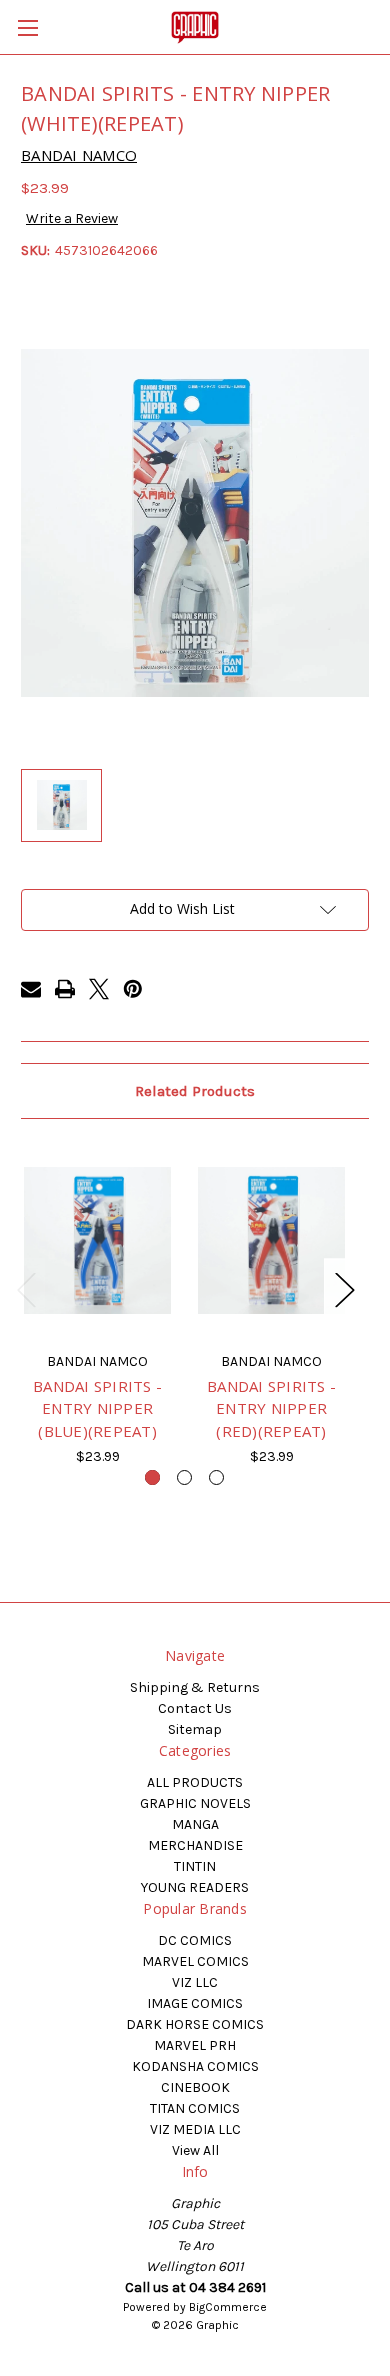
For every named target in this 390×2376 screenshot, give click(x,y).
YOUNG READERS (195, 1887)
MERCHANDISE (195, 1845)
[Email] (31, 989)
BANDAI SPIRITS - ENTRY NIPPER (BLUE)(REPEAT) (97, 1408)
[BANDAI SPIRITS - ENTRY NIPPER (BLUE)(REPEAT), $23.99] (97, 1240)
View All (195, 2150)
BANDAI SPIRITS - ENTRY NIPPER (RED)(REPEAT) (271, 1408)
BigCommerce (228, 2307)
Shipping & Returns (195, 1687)
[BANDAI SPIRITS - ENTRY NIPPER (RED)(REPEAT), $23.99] (271, 1240)
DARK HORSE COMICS (195, 2024)
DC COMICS (195, 1940)
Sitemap (195, 1729)
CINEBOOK (195, 2087)
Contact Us (195, 1708)
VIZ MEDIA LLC (195, 2129)
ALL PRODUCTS (195, 1782)
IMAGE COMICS (195, 2003)
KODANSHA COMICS (195, 2066)
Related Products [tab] (195, 1091)
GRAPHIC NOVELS (195, 1803)
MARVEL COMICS (195, 1961)
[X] (99, 989)
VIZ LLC (195, 1982)
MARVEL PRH (195, 2045)
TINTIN (195, 1866)
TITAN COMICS (195, 2108)
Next (344, 1288)
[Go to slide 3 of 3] (216, 1477)
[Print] (65, 989)
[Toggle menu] (27, 27)
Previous (26, 1288)
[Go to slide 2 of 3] (184, 1477)
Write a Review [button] (72, 218)
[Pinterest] (133, 989)
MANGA (195, 1824)
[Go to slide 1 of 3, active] (152, 1477)
